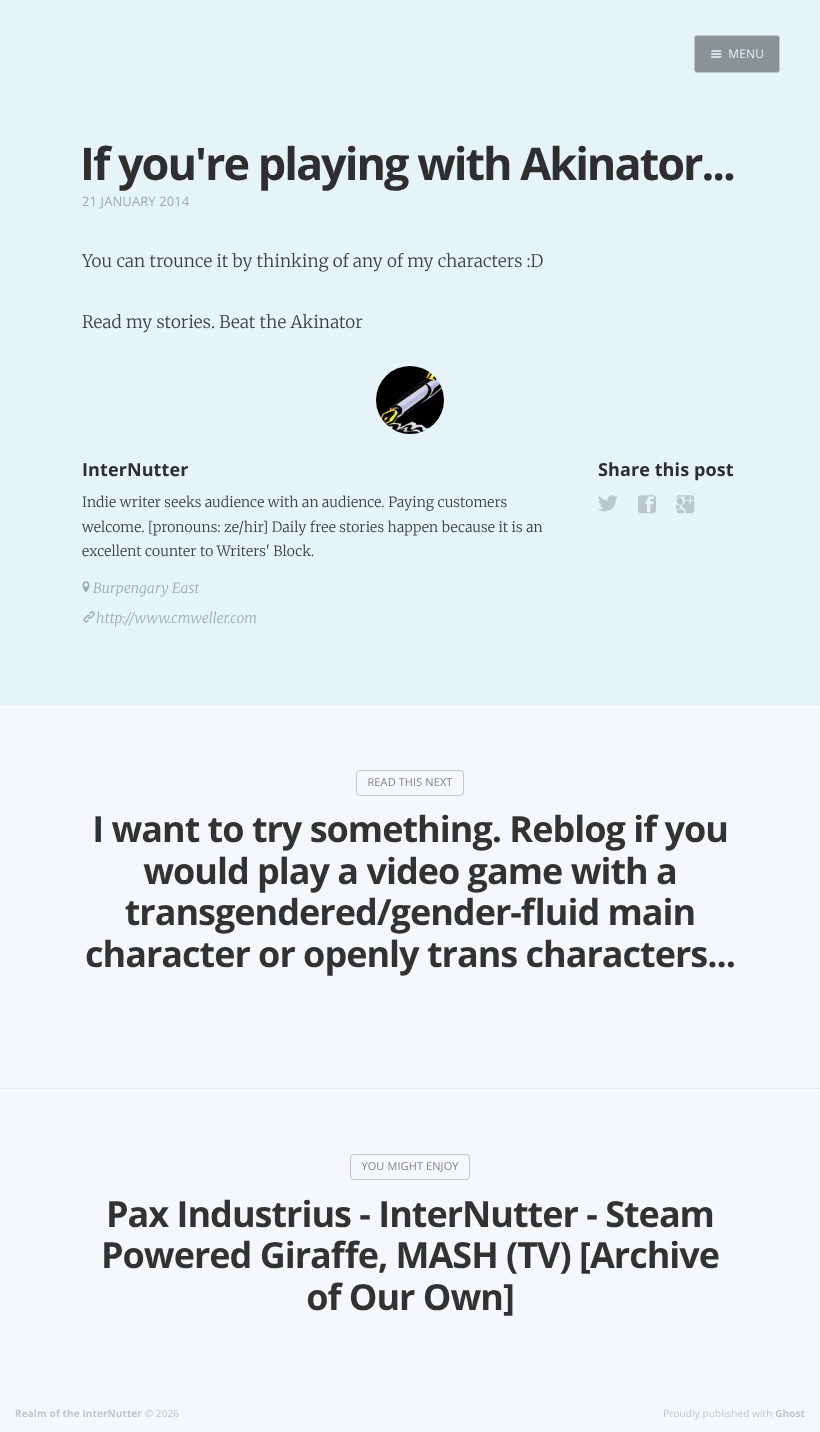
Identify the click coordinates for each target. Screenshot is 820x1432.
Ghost (790, 1413)
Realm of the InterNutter (78, 1413)
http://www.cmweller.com (176, 618)
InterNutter (135, 470)
